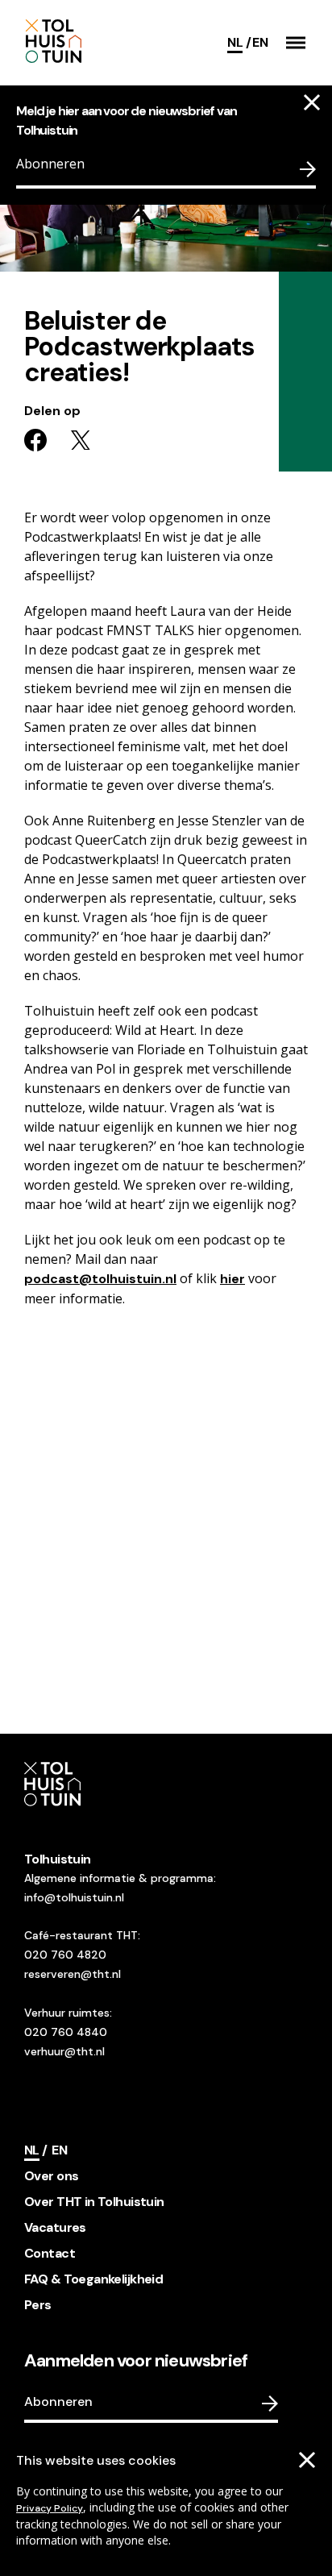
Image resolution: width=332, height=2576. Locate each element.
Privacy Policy (50, 2508)
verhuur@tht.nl (64, 2051)
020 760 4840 (66, 2032)
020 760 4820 (65, 1955)
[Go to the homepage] (95, 42)
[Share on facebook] (35, 440)
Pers (38, 2305)
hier (232, 1279)
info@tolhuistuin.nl (74, 1897)
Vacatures (55, 2227)
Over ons (51, 2176)
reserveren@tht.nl (73, 1974)
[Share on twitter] (81, 440)
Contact (50, 2253)
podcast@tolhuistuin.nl (100, 1279)
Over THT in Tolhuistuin (94, 2202)
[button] (296, 43)
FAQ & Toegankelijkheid (93, 2279)
